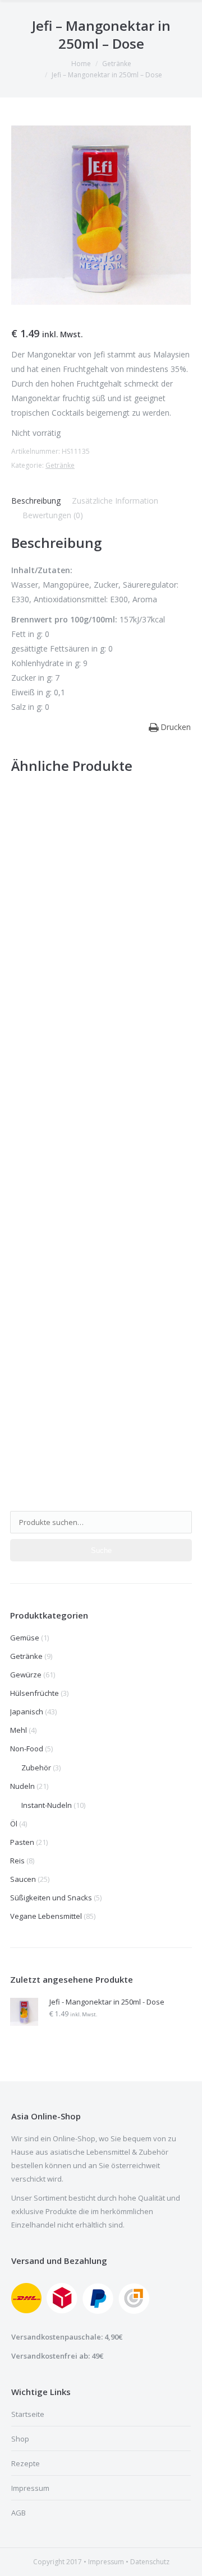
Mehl (19, 1730)
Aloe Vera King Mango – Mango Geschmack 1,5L (100, 996)
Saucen (23, 1879)
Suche (101, 1550)
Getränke (117, 64)
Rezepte (26, 2463)
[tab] (36, 501)
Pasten (22, 1842)
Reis (17, 1861)
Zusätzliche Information (115, 501)
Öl (14, 1824)
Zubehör (36, 1768)
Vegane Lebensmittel (46, 1916)
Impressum (30, 2488)
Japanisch (27, 1712)
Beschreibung (36, 501)
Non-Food (27, 1749)
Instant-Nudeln (47, 1805)
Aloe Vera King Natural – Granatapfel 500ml (101, 1453)
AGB (19, 2513)
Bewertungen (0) (53, 515)
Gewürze (26, 1675)
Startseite (28, 2414)
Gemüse (25, 1638)
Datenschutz (150, 2562)
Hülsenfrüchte (35, 1693)
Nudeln (22, 1786)
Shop (20, 2439)
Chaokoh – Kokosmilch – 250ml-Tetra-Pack (99, 1226)
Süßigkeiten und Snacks (51, 1898)
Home (81, 64)
